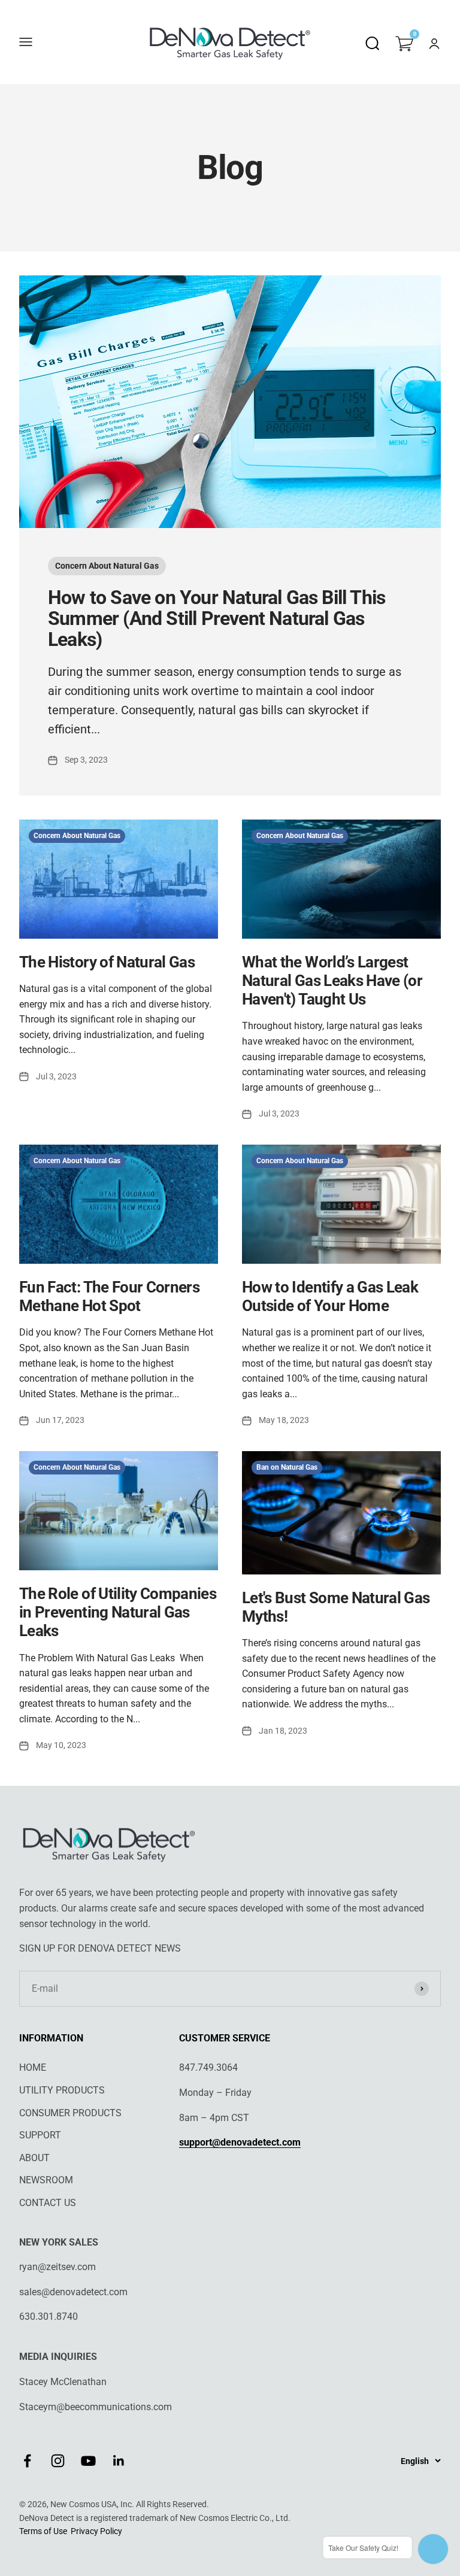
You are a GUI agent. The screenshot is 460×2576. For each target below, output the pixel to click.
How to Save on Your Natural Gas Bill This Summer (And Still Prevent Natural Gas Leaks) (217, 618)
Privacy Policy (96, 2531)
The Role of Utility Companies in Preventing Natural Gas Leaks (118, 1612)
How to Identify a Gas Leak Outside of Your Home (330, 1296)
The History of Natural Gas (107, 962)
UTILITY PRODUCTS (62, 2090)
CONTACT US (48, 2203)
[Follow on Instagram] (58, 2461)
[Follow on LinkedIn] (119, 2461)
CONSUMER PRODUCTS (70, 2113)
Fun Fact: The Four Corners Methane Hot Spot (109, 1296)
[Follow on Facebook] (27, 2461)
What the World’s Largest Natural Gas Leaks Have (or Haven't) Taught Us (332, 981)
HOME (33, 2067)
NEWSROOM (46, 2180)
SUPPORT (40, 2135)
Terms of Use (43, 2531)
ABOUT (34, 2158)
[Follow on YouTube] (88, 2461)
